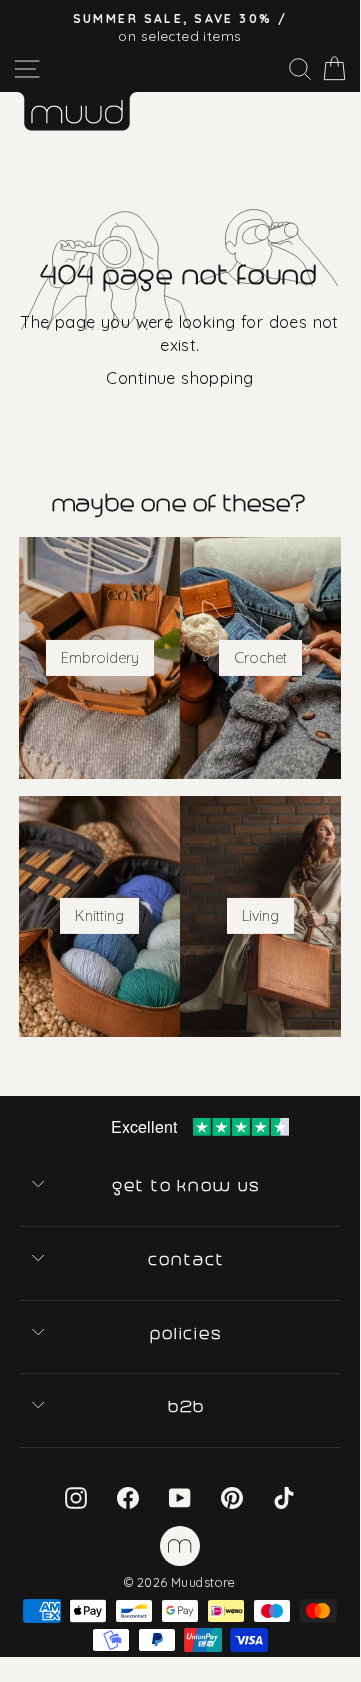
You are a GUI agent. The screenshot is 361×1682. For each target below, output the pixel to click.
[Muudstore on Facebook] (128, 1496)
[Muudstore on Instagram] (76, 1496)
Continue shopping (179, 377)
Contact (187, 1260)
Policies (188, 1334)
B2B (188, 1407)
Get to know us (188, 1186)
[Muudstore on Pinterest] (232, 1496)
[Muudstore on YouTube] (180, 1496)
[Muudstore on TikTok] (284, 1496)
